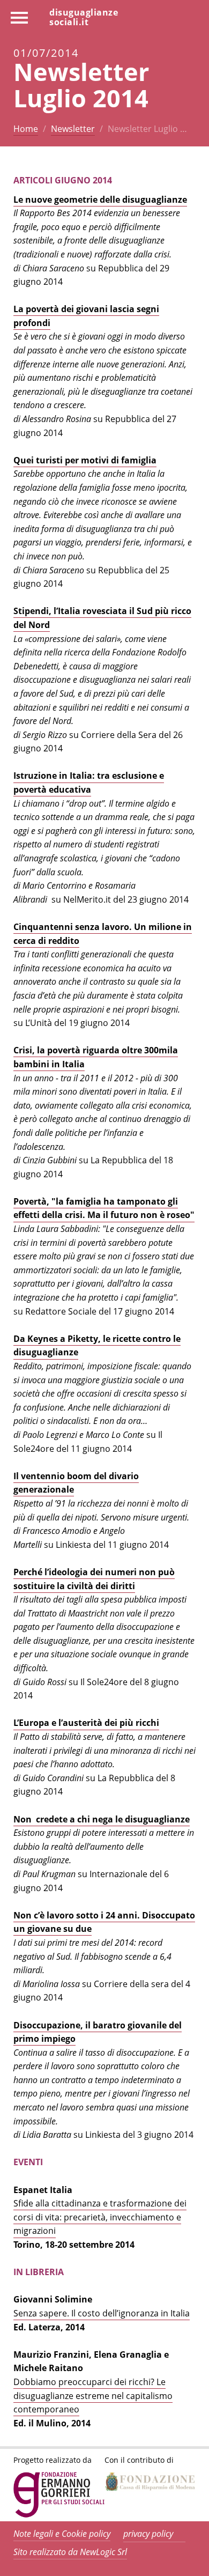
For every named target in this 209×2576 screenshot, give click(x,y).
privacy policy (148, 2534)
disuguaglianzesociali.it (84, 17)
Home (26, 129)
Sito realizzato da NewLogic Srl (70, 2552)
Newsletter (73, 129)
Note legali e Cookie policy (62, 2534)
